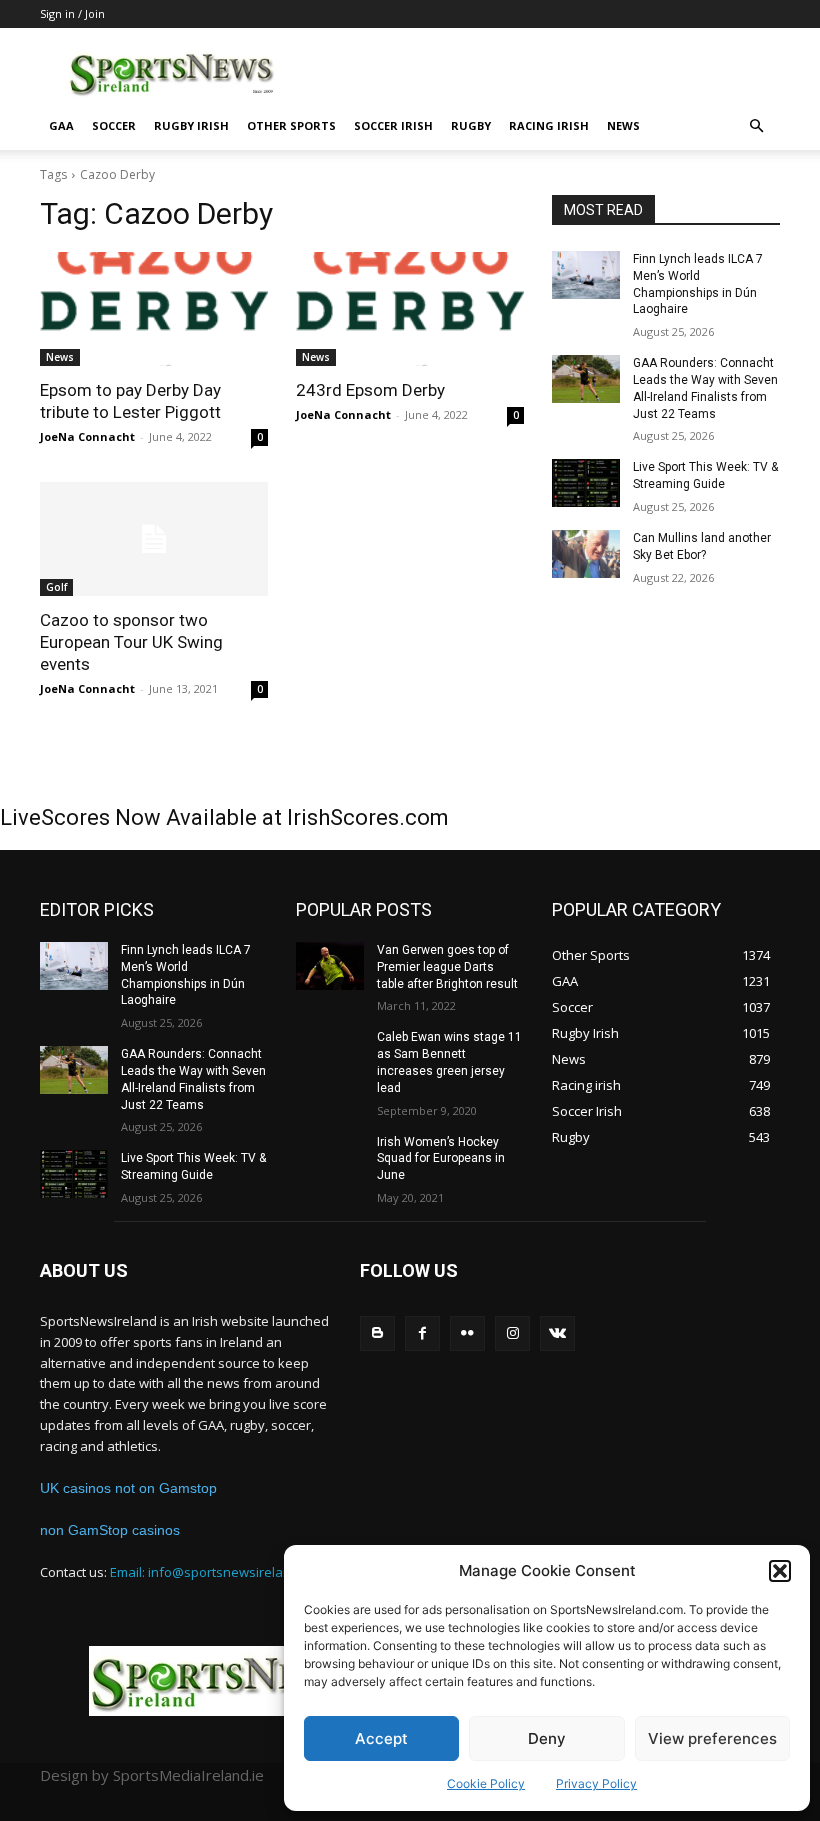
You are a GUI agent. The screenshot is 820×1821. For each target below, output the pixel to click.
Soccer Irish (393, 125)
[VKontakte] (557, 1333)
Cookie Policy (486, 1783)
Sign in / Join (72, 13)
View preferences (712, 1738)
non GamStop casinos (110, 1530)
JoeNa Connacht (87, 436)
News (623, 125)
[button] (780, 1571)
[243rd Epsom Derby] (410, 309)
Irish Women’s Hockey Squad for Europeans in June (441, 1159)
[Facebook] (422, 1333)
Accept (381, 1738)
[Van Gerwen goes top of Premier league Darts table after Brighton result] (330, 966)
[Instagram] (512, 1333)
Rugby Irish (191, 125)
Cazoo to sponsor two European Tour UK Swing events (131, 642)
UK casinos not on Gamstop (128, 1488)
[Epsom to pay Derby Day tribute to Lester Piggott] (154, 309)
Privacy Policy (596, 1783)
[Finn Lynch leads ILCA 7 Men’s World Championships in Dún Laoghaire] (586, 275)
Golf (56, 587)
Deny (547, 1738)
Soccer (114, 125)
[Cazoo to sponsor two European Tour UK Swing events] (154, 539)
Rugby (471, 125)
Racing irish (549, 125)
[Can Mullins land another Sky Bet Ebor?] (586, 554)
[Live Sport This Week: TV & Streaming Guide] (586, 483)
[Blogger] (377, 1333)
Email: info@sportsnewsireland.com (218, 1572)
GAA (61, 125)
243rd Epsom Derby (370, 390)
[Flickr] (467, 1333)
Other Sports (291, 125)
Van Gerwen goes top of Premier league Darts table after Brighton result (447, 967)
